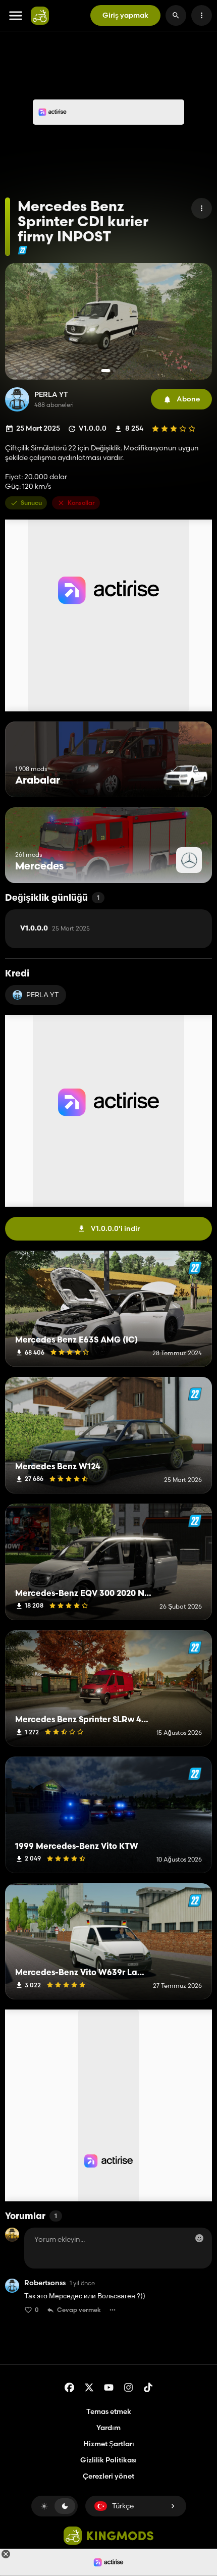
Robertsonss (45, 2283)
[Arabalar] (185, 778)
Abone (188, 399)
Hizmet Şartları (109, 2444)
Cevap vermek (79, 2310)
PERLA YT (51, 395)
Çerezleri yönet (108, 2476)
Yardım (108, 2428)
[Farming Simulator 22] (22, 250)
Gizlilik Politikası (108, 2460)
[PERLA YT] (17, 399)
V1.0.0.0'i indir (115, 1228)
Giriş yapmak (125, 15)
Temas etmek (109, 2411)
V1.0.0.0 (55, 929)
